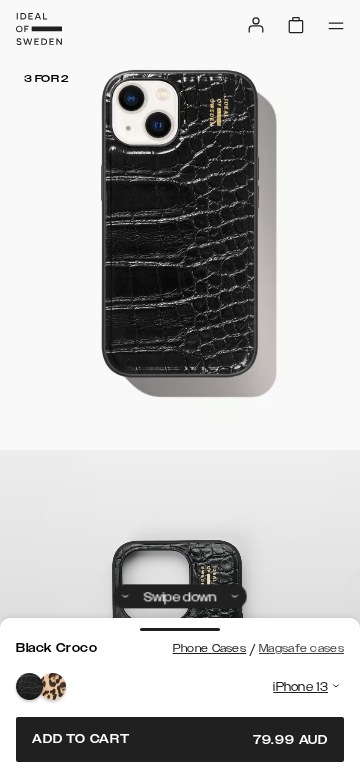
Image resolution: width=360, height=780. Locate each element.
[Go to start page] (39, 29)
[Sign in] (256, 25)
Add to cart (180, 739)
